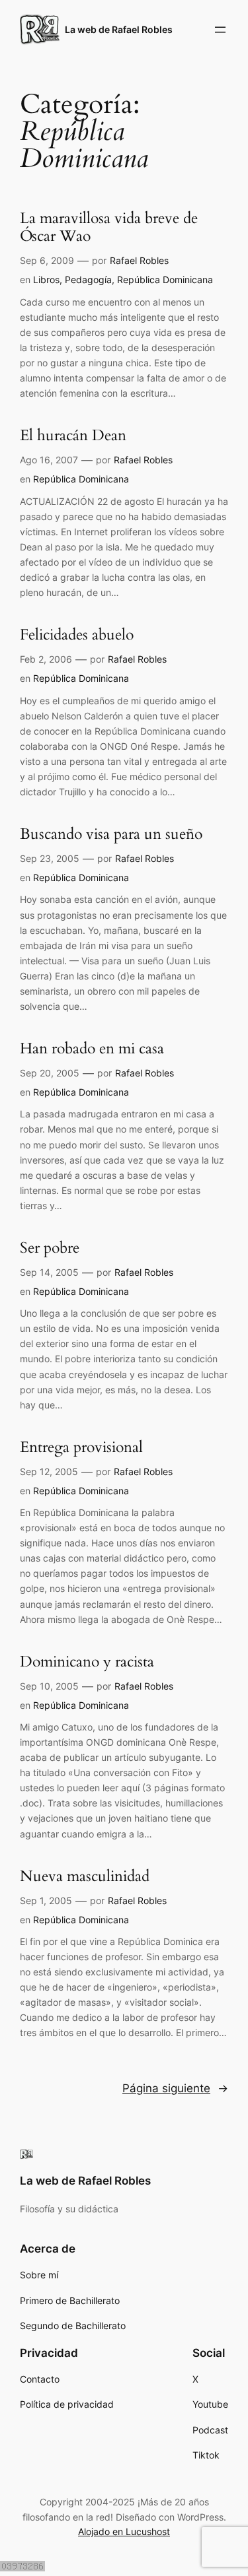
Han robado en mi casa (92, 1049)
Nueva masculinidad (85, 1877)
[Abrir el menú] (220, 30)
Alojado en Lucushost (124, 2531)
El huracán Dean (73, 436)
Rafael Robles (139, 260)
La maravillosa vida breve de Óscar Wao (109, 228)
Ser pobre (50, 1248)
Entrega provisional (81, 1448)
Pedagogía (88, 280)
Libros (46, 280)
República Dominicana (165, 280)
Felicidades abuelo (77, 635)
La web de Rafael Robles (119, 29)
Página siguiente (175, 2088)
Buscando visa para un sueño (111, 835)
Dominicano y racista (87, 1662)
